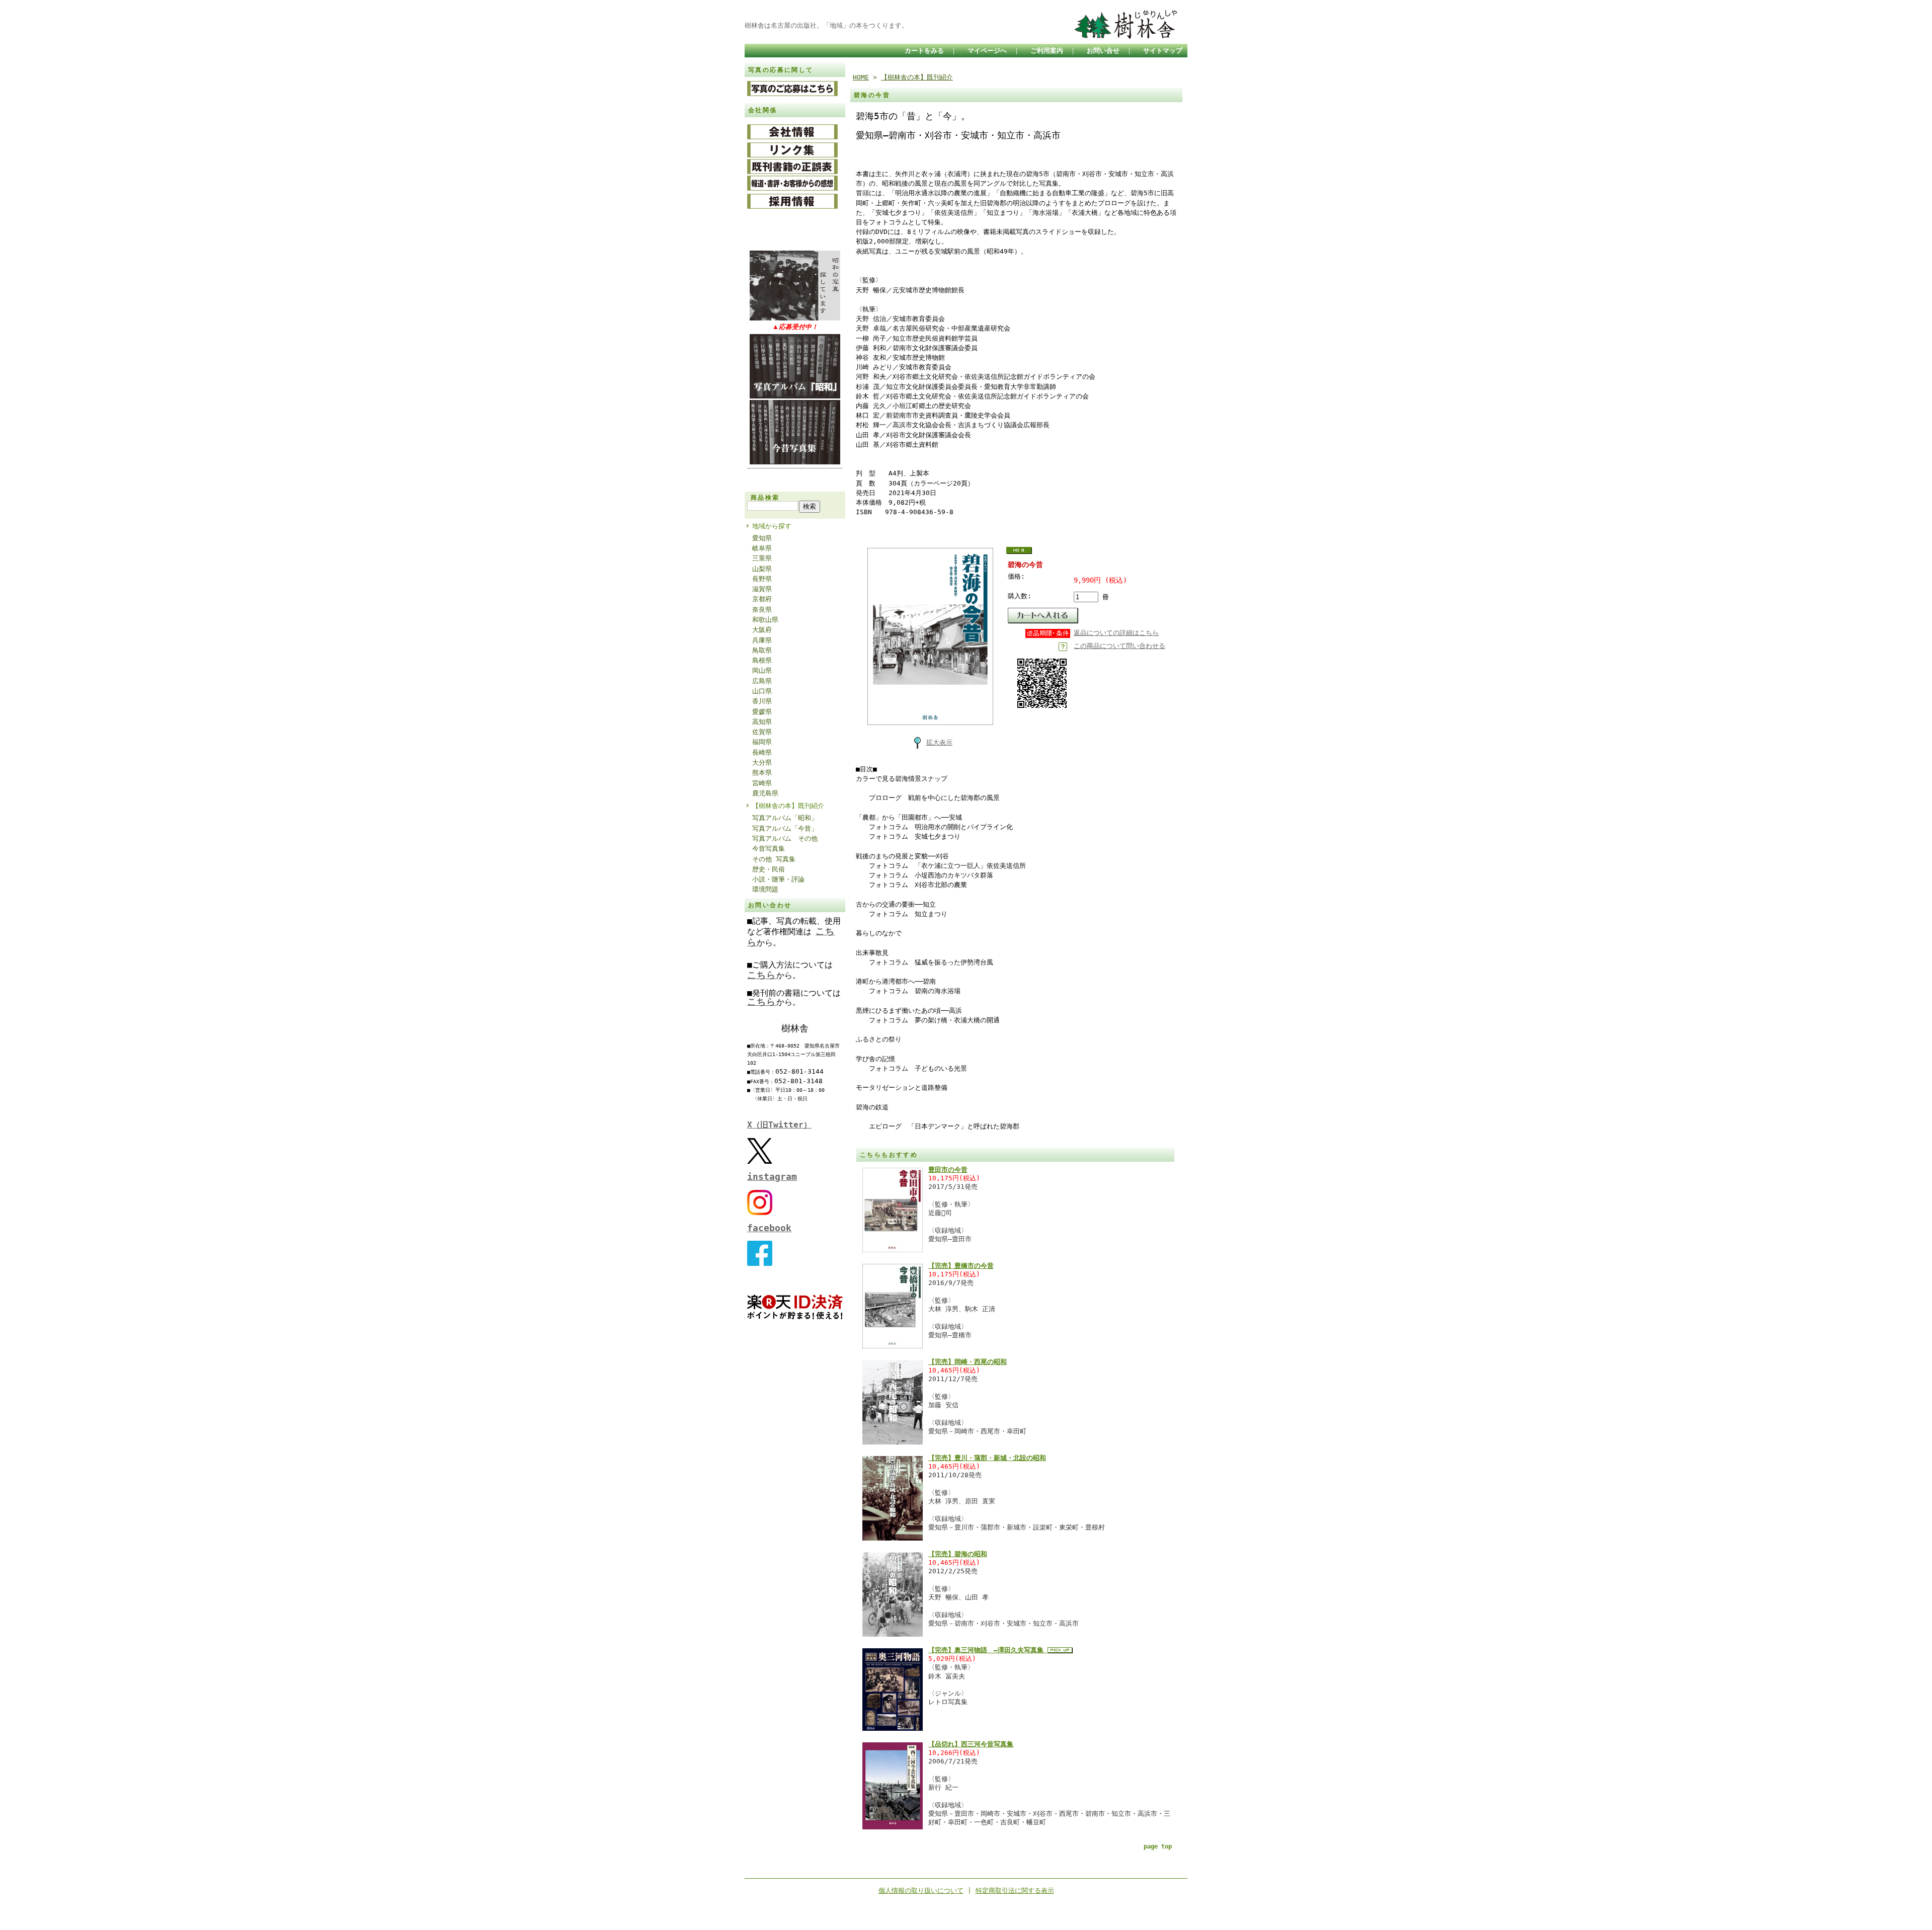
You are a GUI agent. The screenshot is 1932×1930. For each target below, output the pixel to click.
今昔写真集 (769, 849)
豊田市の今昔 (948, 1170)
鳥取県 (762, 650)
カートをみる (924, 51)
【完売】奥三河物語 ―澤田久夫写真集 (988, 1650)
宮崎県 (762, 783)
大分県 (762, 762)
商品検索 (765, 498)
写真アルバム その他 (785, 838)
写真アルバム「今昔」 (785, 828)
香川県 (762, 701)
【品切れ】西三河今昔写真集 (971, 1744)
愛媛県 (762, 712)
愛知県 (762, 538)
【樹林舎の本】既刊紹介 (788, 806)
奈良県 (762, 610)
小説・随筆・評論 (778, 879)
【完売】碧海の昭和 (958, 1554)
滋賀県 (762, 589)
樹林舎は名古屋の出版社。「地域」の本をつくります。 (826, 25)
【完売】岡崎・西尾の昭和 (968, 1362)
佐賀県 (762, 732)
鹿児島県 (765, 793)
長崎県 (762, 752)
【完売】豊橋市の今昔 (961, 1266)
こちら (762, 975)
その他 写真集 (774, 859)
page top (1158, 1846)
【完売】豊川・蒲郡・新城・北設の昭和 (987, 1458)
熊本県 (762, 773)
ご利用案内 (1047, 51)
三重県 (762, 558)
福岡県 (762, 742)
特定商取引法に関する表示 (1015, 1891)
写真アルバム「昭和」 (785, 818)
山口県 (762, 691)
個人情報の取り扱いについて (921, 1891)
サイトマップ (1163, 51)
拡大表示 (939, 742)
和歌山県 (765, 620)
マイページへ (987, 51)
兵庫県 (762, 640)
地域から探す (772, 526)
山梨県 (762, 569)
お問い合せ (1103, 51)
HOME (861, 77)
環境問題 (765, 889)
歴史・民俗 (769, 869)
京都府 (762, 599)
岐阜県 (762, 548)
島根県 (762, 660)
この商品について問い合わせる (1119, 646)
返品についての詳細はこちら (1116, 633)
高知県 (762, 722)
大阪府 (762, 630)
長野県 (762, 579)
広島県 (762, 681)
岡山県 (762, 670)
